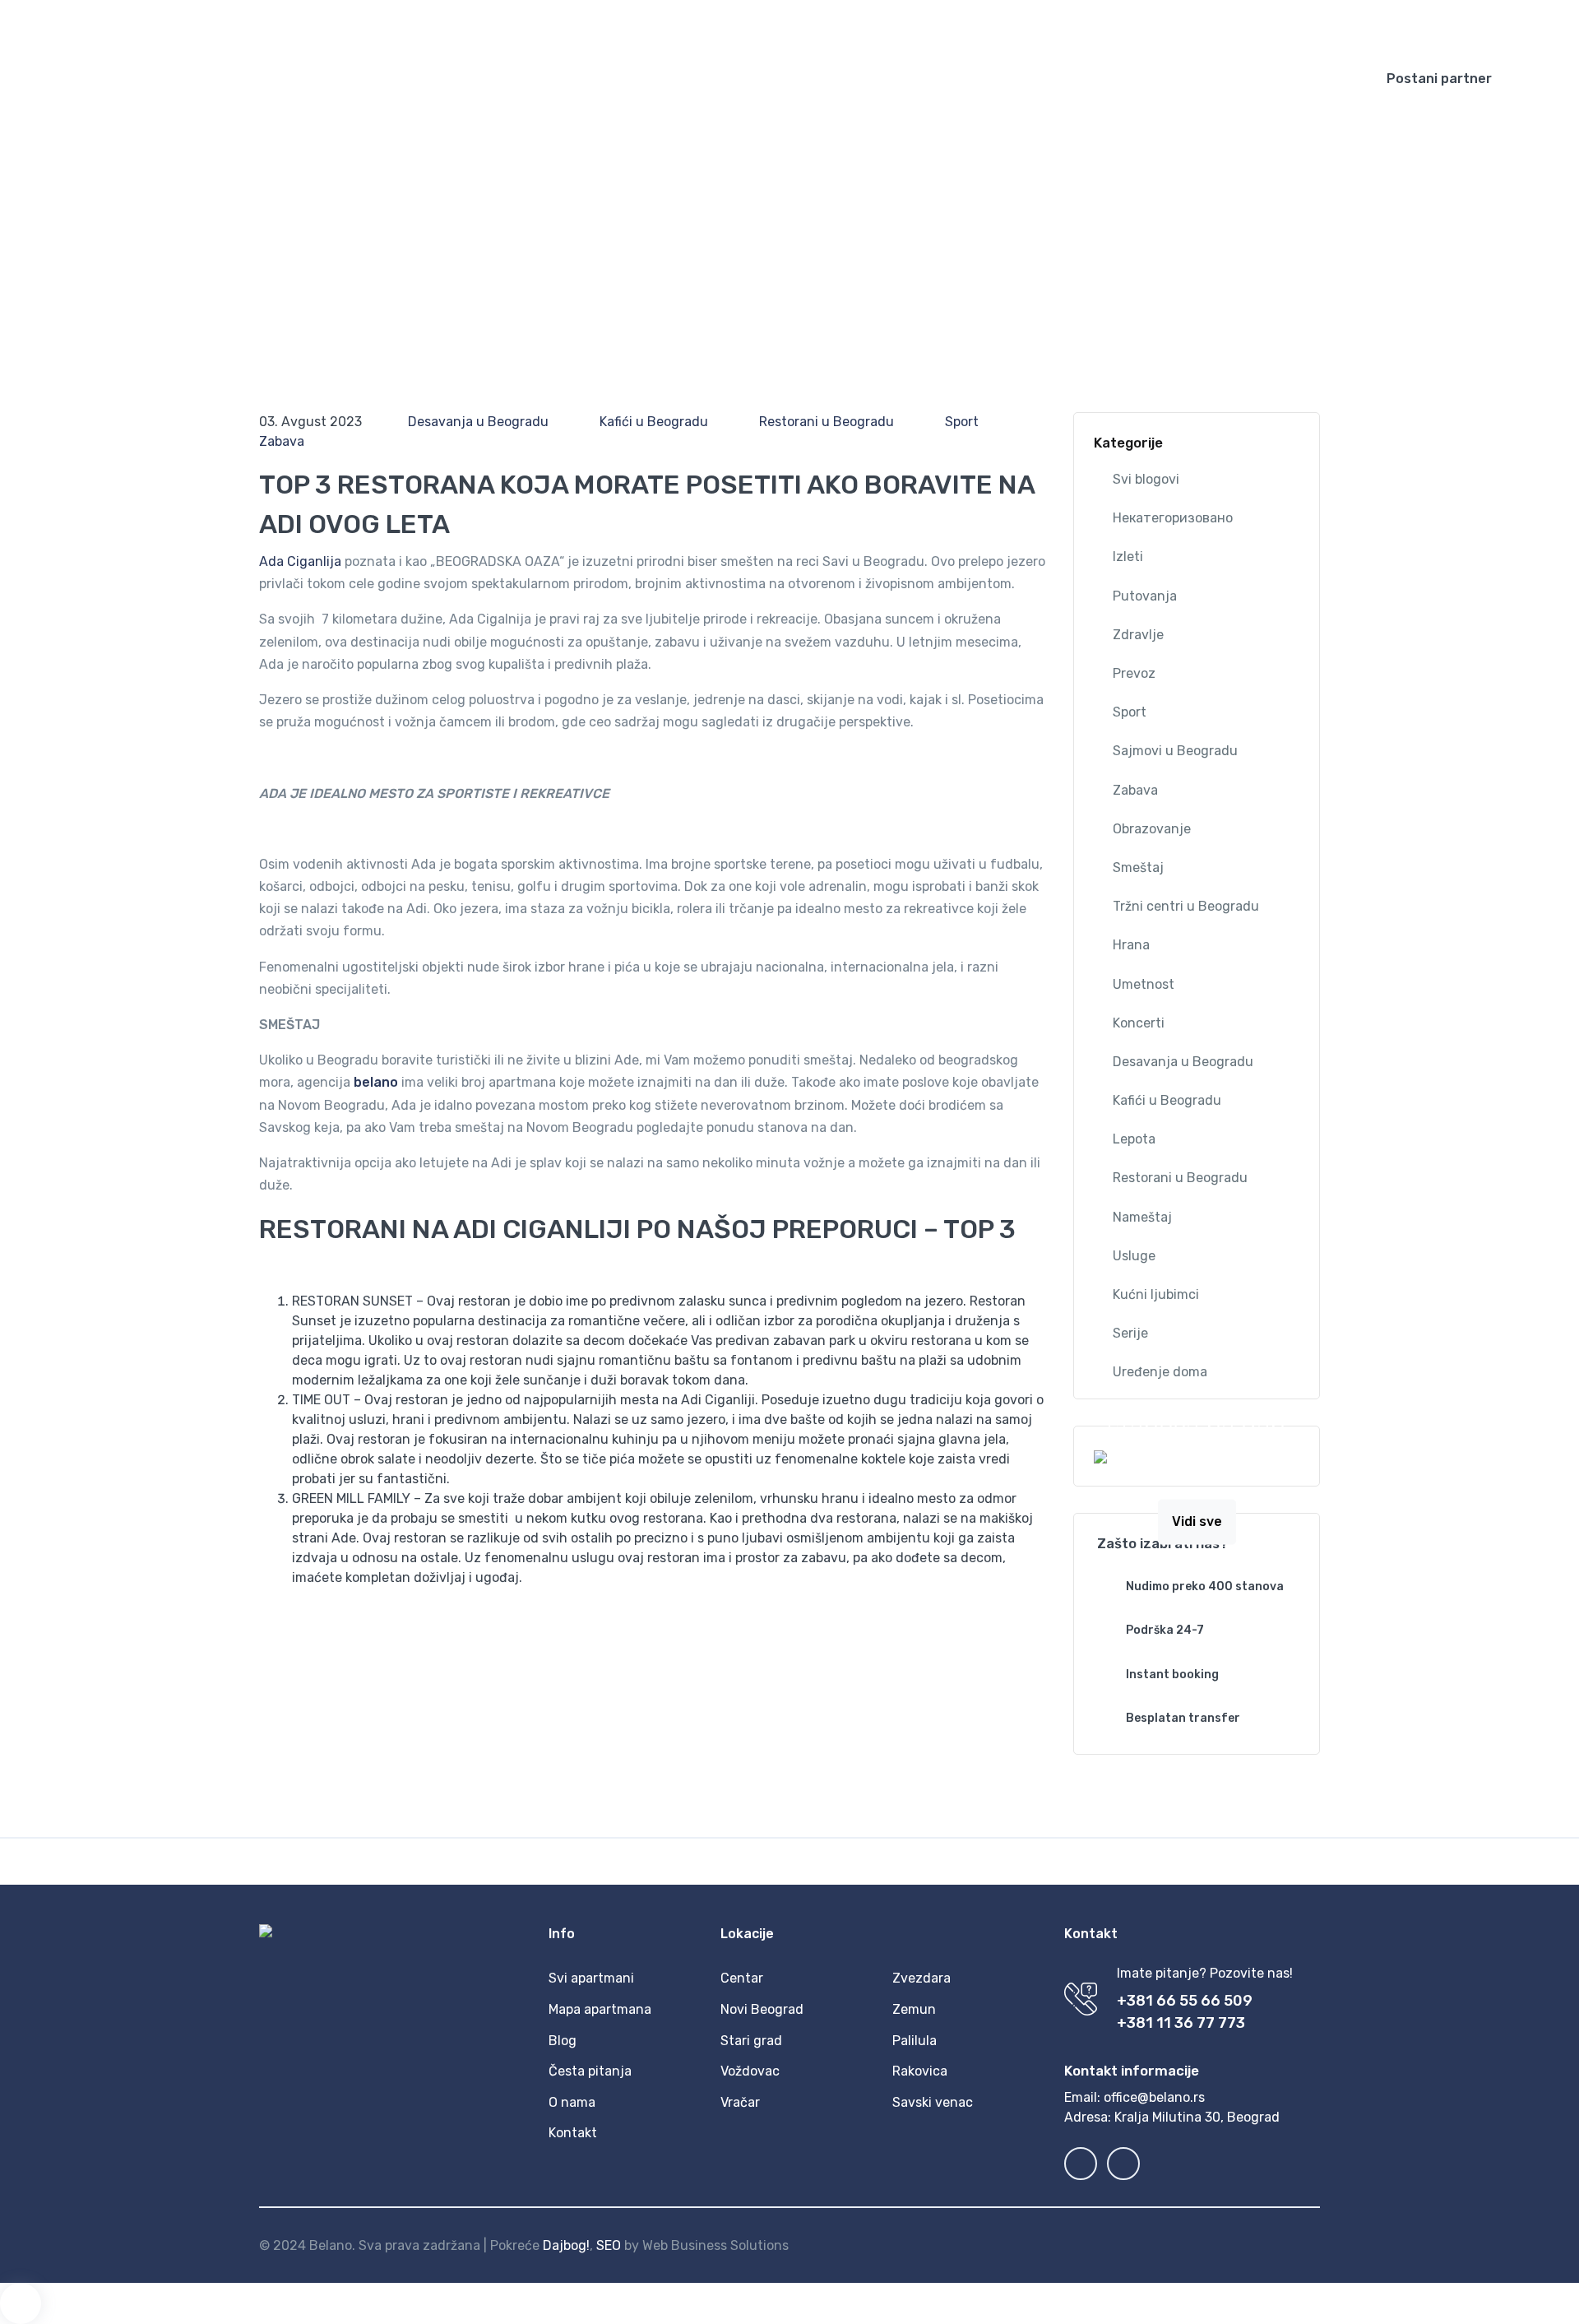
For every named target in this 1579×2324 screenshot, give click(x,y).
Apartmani (847, 79)
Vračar (740, 2102)
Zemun (914, 2009)
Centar (742, 1978)
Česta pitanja (1188, 79)
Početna (758, 79)
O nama (572, 2102)
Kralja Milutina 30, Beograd (1197, 2117)
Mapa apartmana (600, 2009)
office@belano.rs (1154, 2097)
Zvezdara (921, 1978)
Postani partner (1439, 79)
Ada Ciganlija (300, 561)
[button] (1142, 25)
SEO (609, 2245)
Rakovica (920, 2071)
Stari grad (751, 2041)
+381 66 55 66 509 (1185, 2001)
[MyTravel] (132, 79)
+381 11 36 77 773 (1181, 2023)
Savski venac (933, 2102)
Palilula (915, 2041)
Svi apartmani (591, 1978)
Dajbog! (566, 2245)
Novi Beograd (762, 2009)
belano (376, 1082)
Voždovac (750, 2071)
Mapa (944, 79)
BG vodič (1071, 79)
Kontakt (1286, 79)
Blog (1002, 79)
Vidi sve (1197, 1522)
